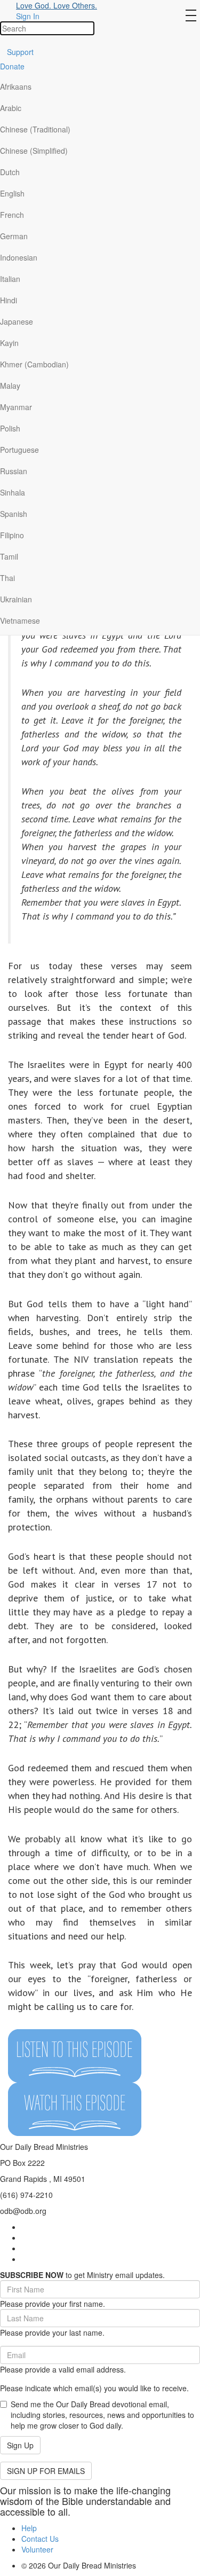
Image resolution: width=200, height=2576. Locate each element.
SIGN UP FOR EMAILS (46, 2471)
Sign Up (20, 2445)
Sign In (28, 16)
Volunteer (37, 2549)
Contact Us (40, 2539)
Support (20, 52)
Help (29, 2528)
